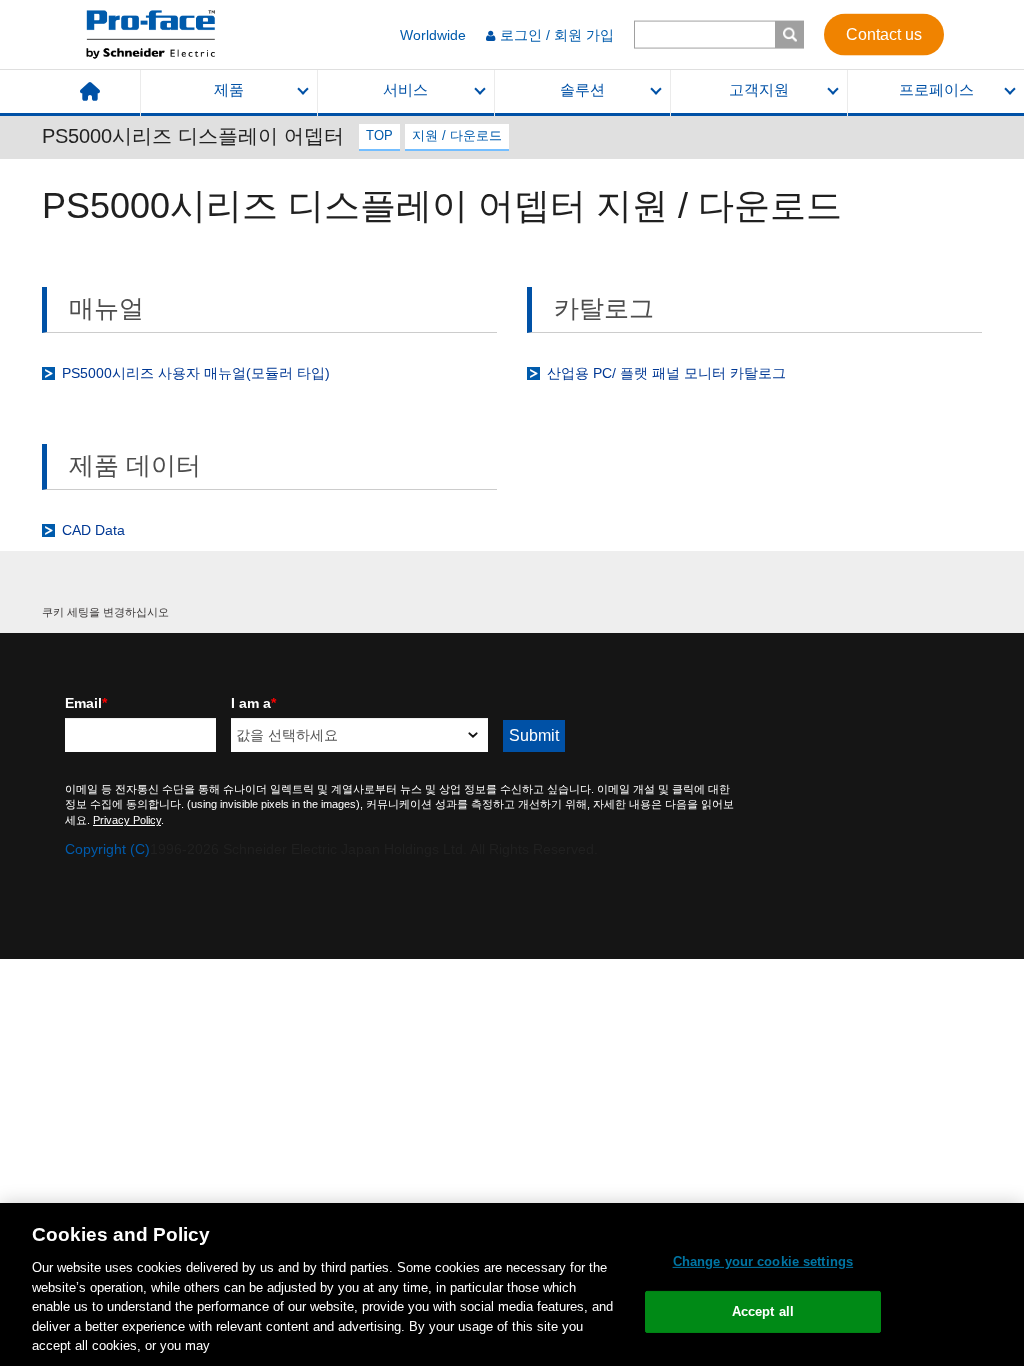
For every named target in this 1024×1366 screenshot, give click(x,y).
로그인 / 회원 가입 (557, 35)
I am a (253, 703)
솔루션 (582, 90)
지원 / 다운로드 (457, 135)
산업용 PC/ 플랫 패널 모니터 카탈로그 (666, 373)
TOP (379, 135)
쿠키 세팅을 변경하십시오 (105, 612)
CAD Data (93, 530)
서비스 (405, 90)
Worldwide (433, 35)
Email (86, 703)
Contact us (884, 33)
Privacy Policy (127, 820)
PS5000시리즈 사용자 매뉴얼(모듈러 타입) (196, 373)
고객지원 (759, 90)
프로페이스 (936, 90)
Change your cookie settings (763, 1261)
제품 (229, 90)
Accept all (763, 1311)
